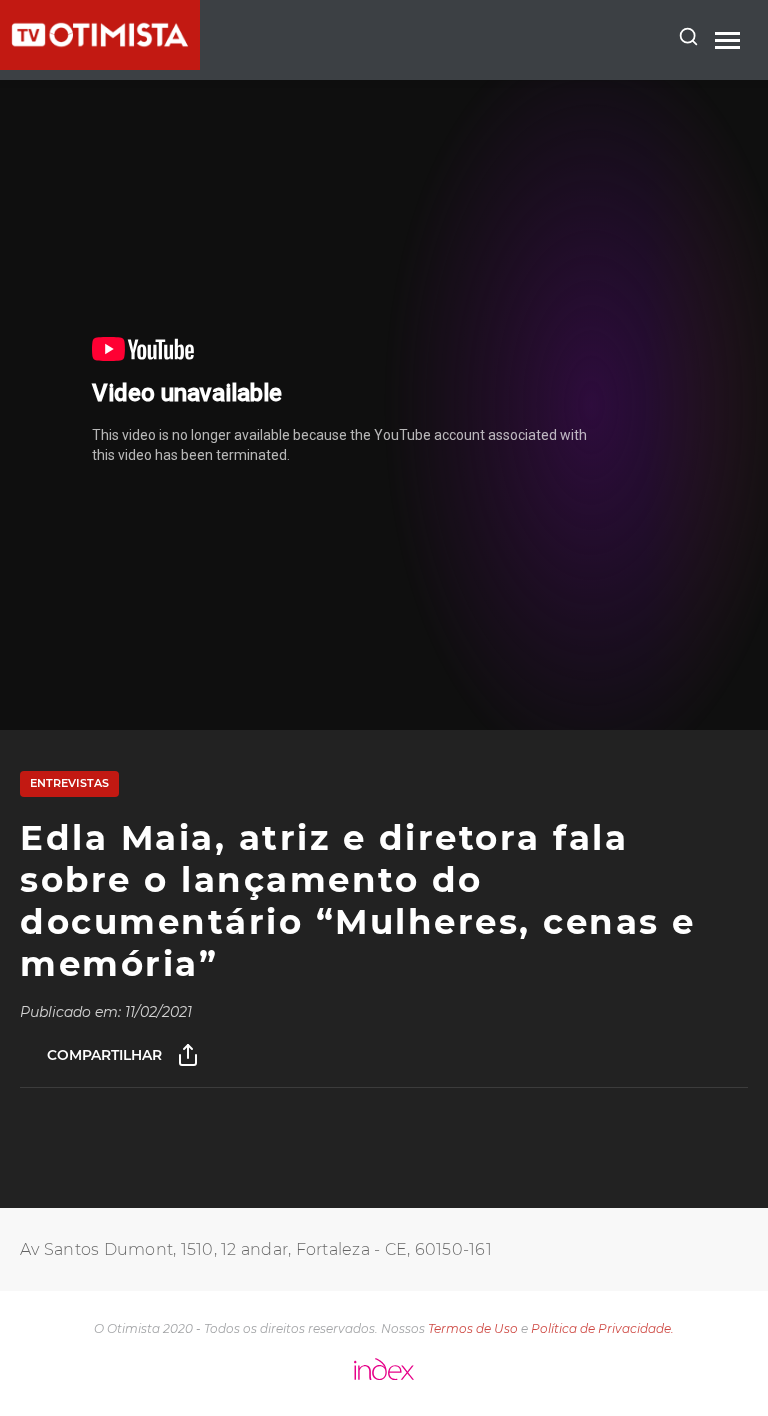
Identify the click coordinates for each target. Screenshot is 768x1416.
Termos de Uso (473, 1328)
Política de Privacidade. (602, 1328)
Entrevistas (69, 783)
